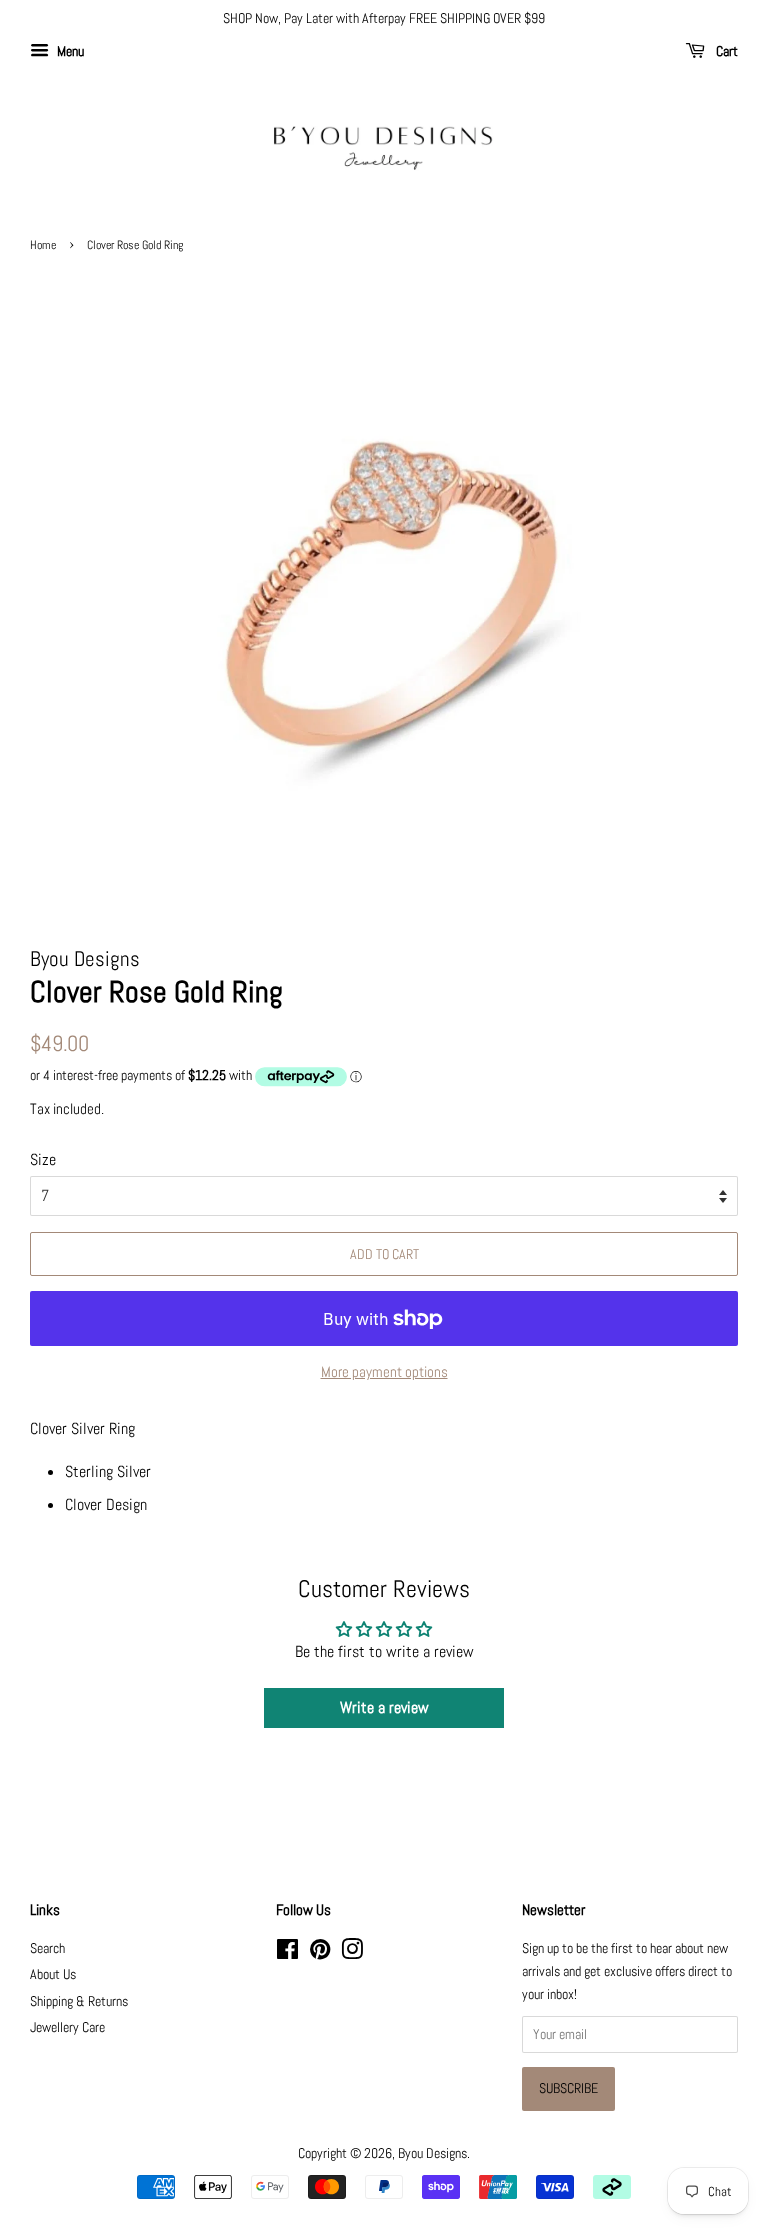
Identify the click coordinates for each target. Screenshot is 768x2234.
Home (43, 245)
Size (43, 1159)
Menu (69, 51)
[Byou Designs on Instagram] (352, 1953)
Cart (725, 51)
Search (47, 1948)
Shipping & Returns (79, 2001)
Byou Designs (432, 2153)
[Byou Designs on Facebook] (287, 1953)
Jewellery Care (67, 2027)
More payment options (384, 1371)
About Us (53, 1974)
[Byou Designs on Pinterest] (320, 1953)
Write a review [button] (384, 1707)
